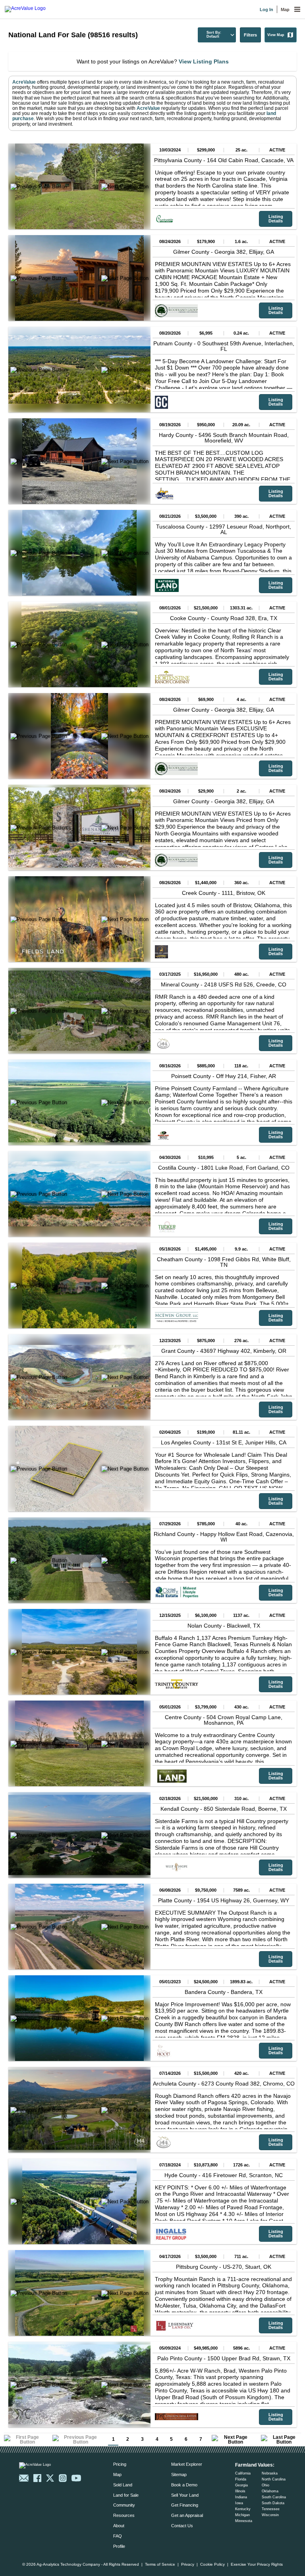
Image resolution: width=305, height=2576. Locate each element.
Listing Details (276, 219)
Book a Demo (184, 2485)
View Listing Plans (204, 61)
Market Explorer (187, 2464)
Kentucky (243, 2509)
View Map (276, 35)
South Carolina (274, 2497)
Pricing (120, 2464)
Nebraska (270, 2473)
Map (285, 10)
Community (124, 2505)
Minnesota (244, 2521)
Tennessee (271, 2509)
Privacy (188, 2565)
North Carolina (274, 2479)
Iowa (239, 2503)
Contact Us (182, 2526)
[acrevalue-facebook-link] (37, 2478)
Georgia (241, 2485)
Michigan (242, 2515)
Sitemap (179, 2474)
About (119, 2526)
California (243, 2473)
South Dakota (273, 2503)
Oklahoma (270, 2491)
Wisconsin (270, 2515)
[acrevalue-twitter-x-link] (50, 2478)
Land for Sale (126, 2495)
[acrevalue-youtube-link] (76, 2478)
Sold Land (123, 2485)
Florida (241, 2479)
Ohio (265, 2485)
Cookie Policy (212, 2565)
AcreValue (24, 82)
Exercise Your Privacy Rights (257, 2565)
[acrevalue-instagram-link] (63, 2478)
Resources (124, 2515)
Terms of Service (160, 2565)
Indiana (241, 2497)
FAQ (118, 2536)
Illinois (240, 2491)
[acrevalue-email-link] (24, 2478)
